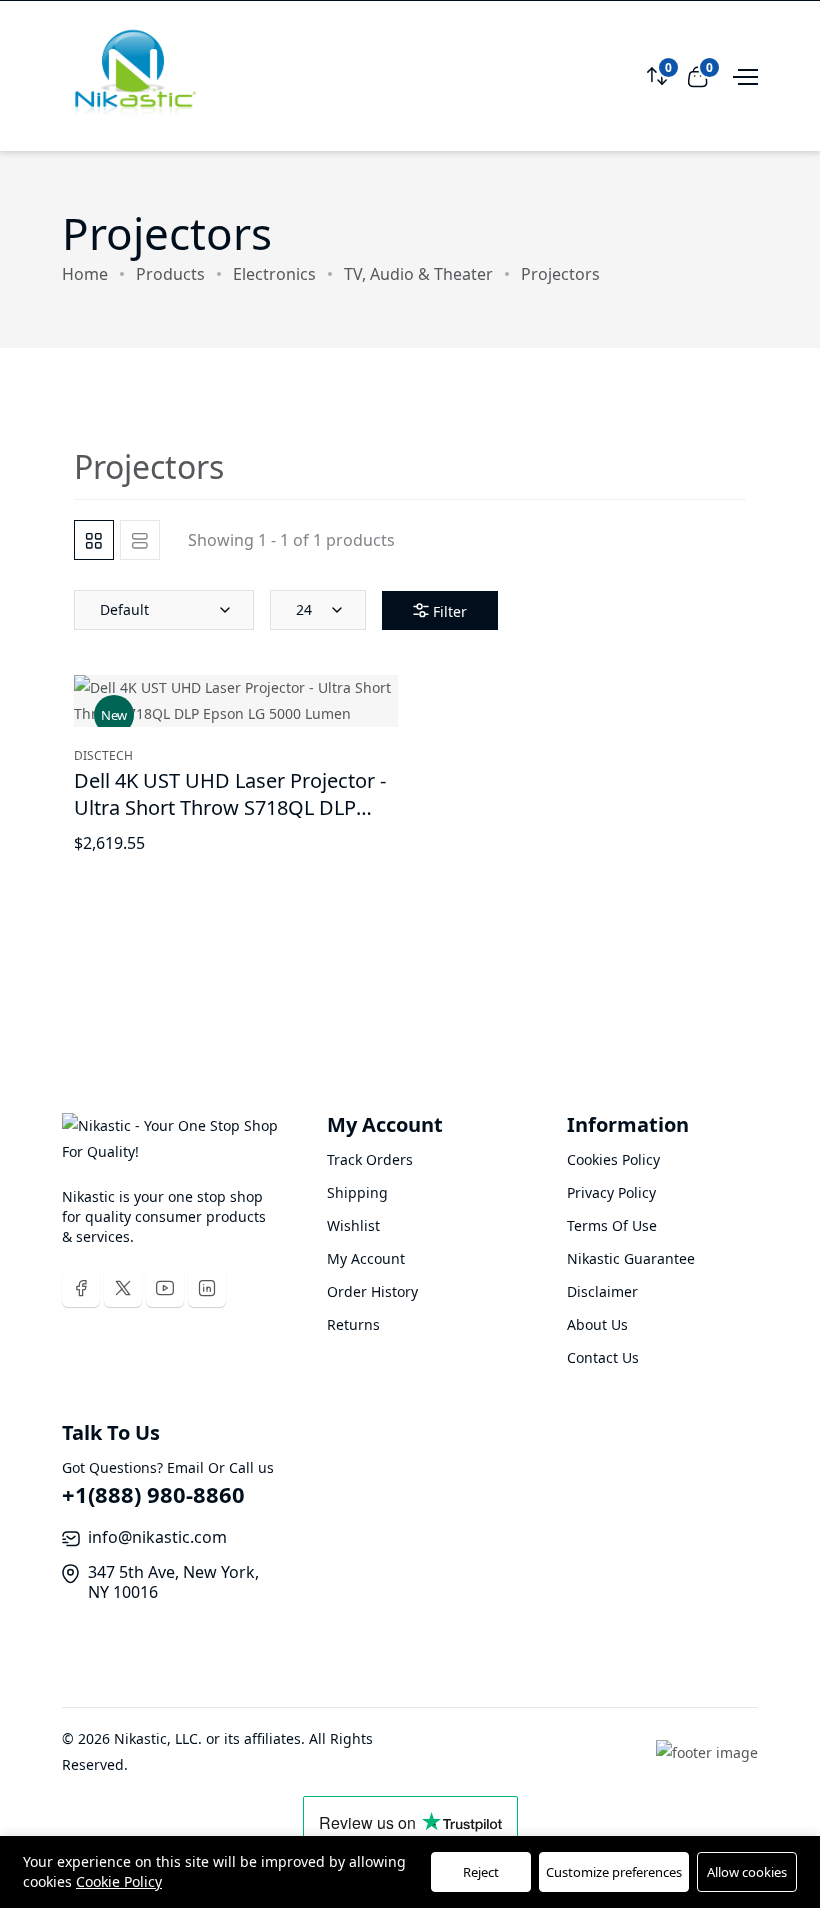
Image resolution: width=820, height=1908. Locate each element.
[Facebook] (81, 1288)
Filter (450, 611)
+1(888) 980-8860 (153, 1494)
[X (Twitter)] (123, 1288)
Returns (353, 1324)
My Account (366, 1258)
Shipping (357, 1192)
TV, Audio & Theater (418, 274)
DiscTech (103, 756)
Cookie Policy (119, 1881)
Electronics (274, 274)
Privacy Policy (611, 1192)
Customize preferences (614, 1872)
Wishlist (353, 1225)
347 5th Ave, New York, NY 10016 (173, 1582)
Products (170, 274)
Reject (481, 1872)
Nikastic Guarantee (631, 1258)
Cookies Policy (613, 1159)
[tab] (94, 540)
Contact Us (603, 1357)
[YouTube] (165, 1288)
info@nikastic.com (157, 1537)
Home (85, 274)
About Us (597, 1324)
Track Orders (370, 1159)
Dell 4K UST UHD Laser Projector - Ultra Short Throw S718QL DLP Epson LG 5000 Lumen (230, 807)
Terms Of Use (612, 1225)
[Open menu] (743, 75)
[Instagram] (207, 1288)
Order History (372, 1291)
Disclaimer (602, 1291)
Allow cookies (747, 1872)
